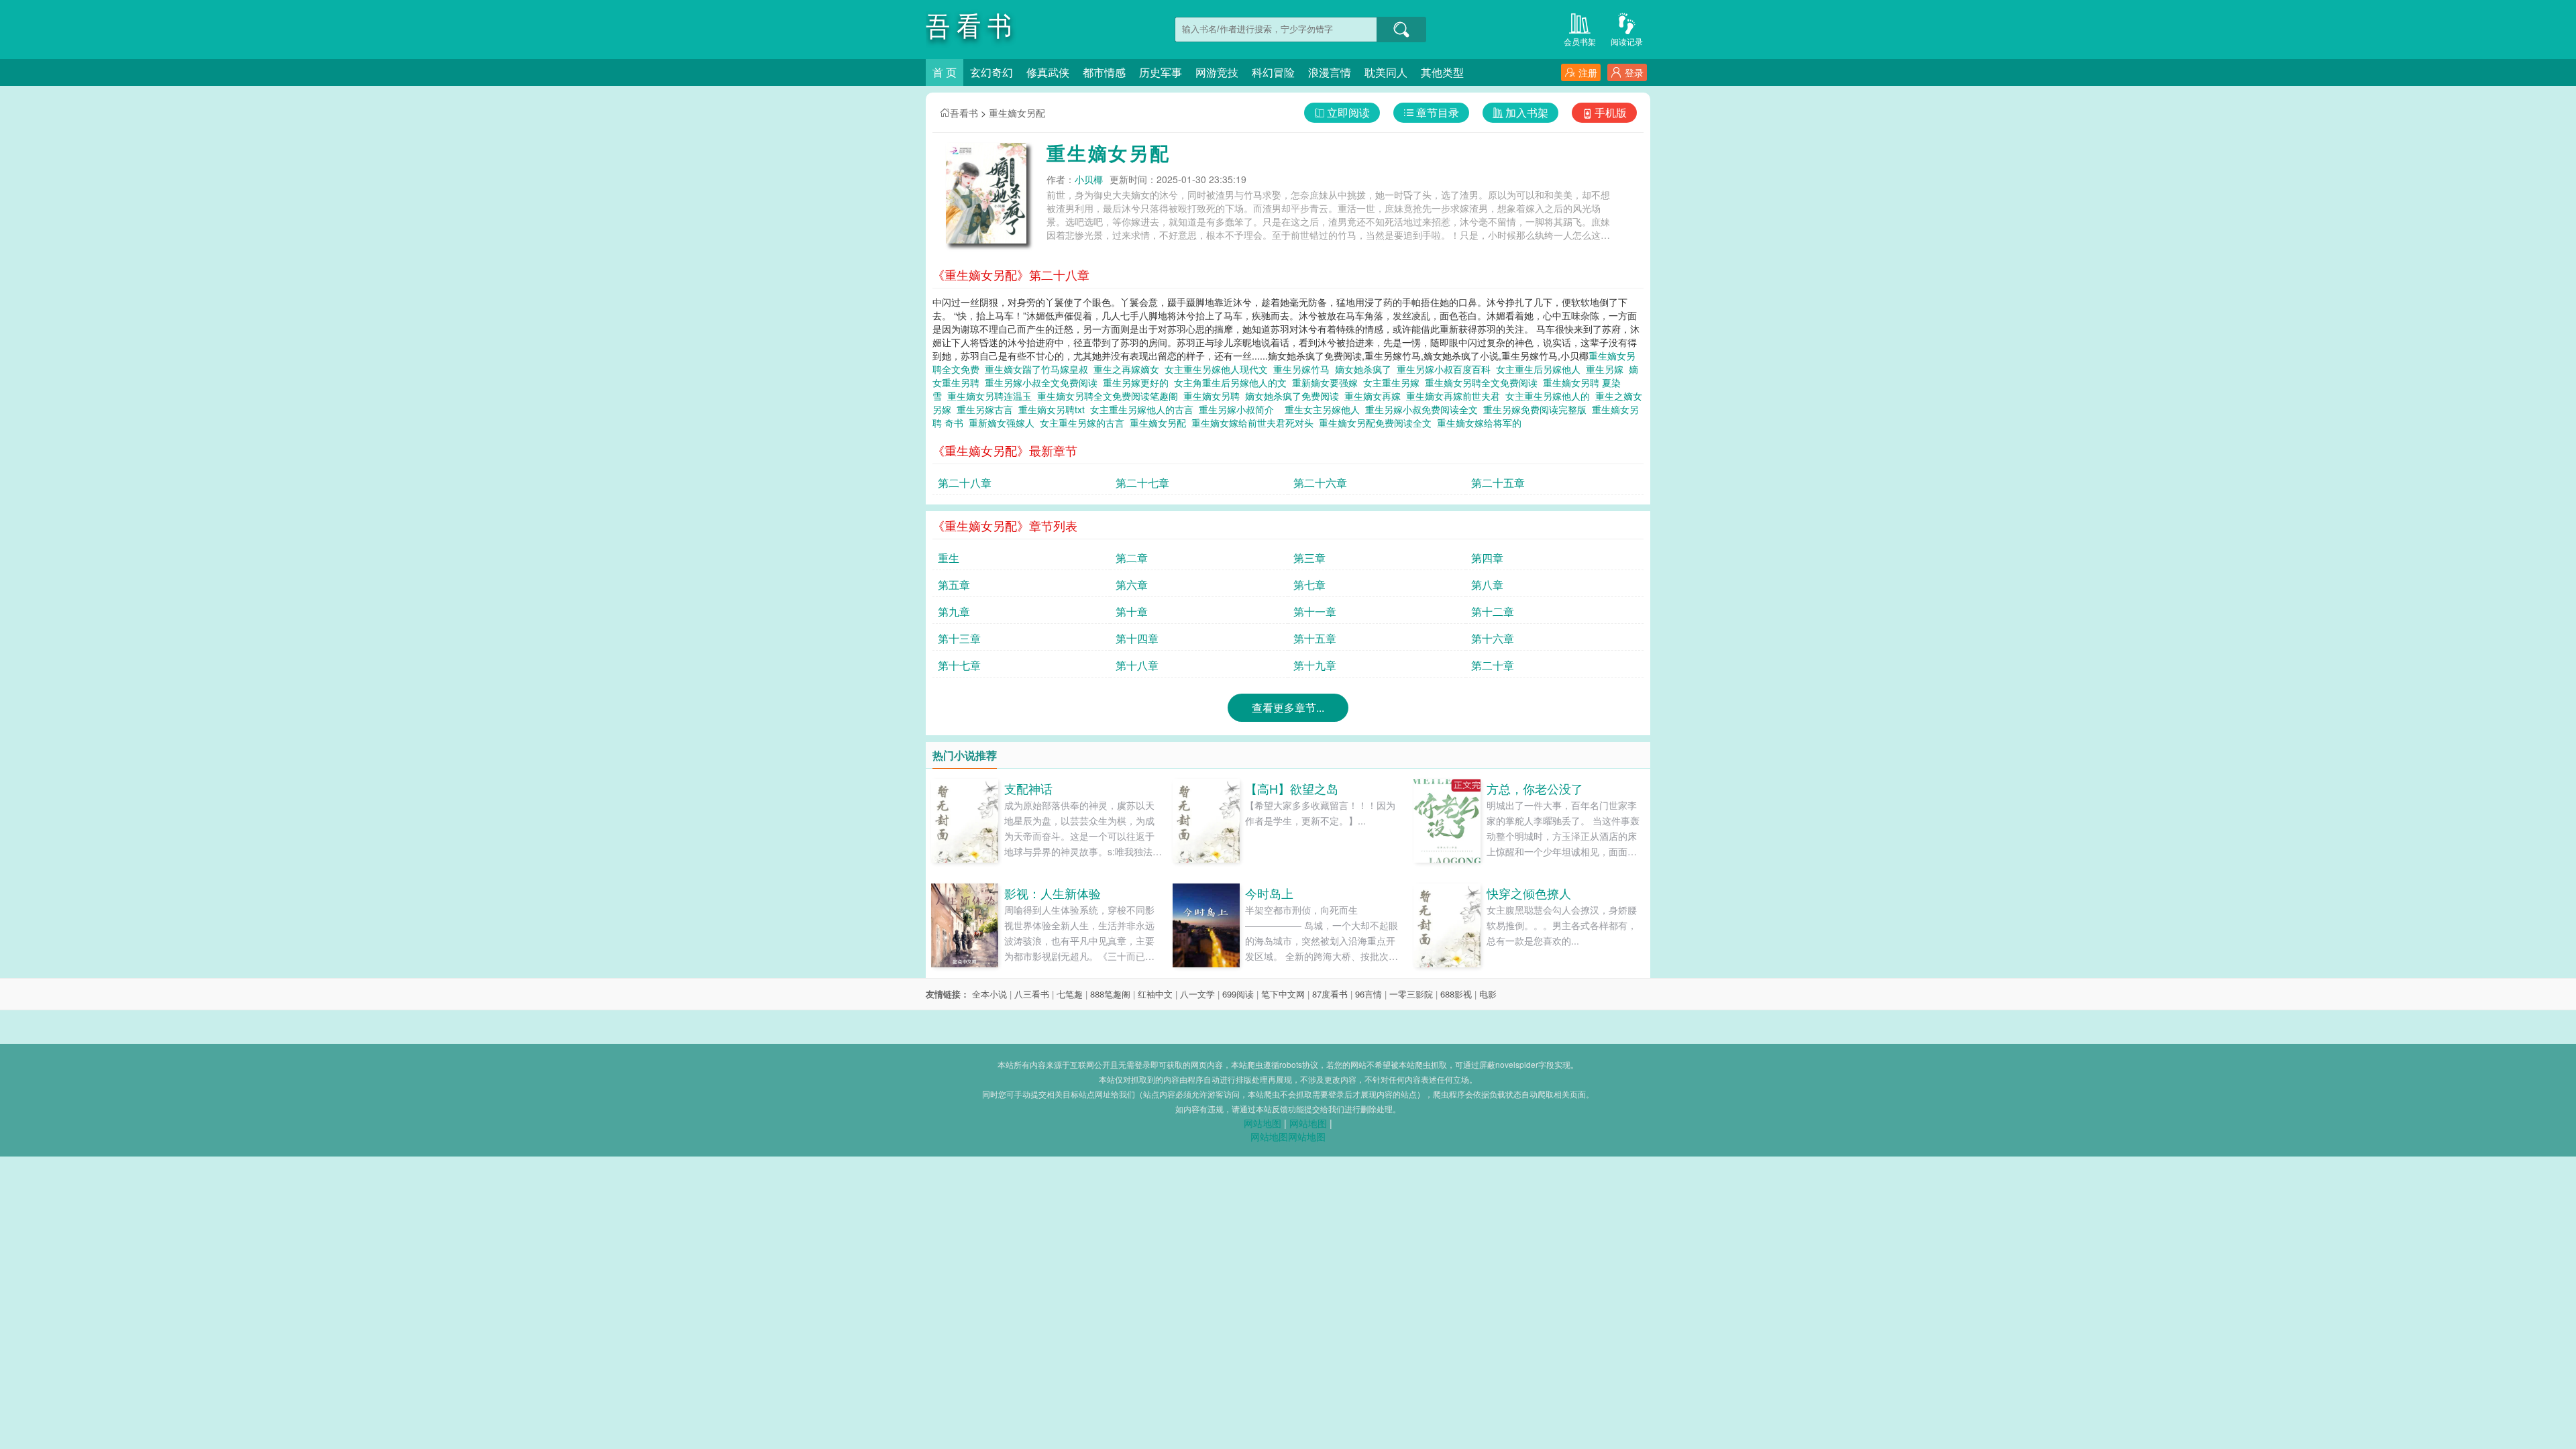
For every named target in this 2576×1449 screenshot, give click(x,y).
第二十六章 (1320, 483)
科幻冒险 (1273, 72)
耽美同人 (1386, 72)
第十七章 (959, 665)
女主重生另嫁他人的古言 (1144, 409)
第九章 (954, 611)
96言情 (1368, 994)
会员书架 (1580, 41)
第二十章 (1493, 665)
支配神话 (1028, 788)
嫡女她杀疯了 (1366, 369)
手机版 (1611, 112)
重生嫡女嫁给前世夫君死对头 (1255, 423)
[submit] (1401, 30)
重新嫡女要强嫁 (1328, 382)
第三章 (1309, 558)
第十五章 (1315, 638)
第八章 (1487, 585)
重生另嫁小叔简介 (1239, 409)
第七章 (1309, 585)
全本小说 (989, 994)
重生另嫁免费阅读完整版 (1538, 409)
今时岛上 (1269, 893)
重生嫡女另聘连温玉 (992, 396)
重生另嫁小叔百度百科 (1446, 369)
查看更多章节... (1288, 707)
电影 (1488, 994)
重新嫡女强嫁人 (1004, 423)
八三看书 (1032, 994)
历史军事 (1161, 72)
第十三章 (959, 638)
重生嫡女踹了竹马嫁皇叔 (1039, 369)
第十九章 (1315, 665)
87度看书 (1330, 994)
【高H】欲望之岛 (1292, 788)
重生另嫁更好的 (1138, 382)
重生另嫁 (1607, 369)
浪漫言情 (1330, 72)
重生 (949, 558)
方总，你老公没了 (1535, 788)
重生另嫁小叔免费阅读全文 (1424, 409)
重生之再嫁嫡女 (1129, 369)
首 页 (945, 72)
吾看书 (964, 113)
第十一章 (1315, 611)
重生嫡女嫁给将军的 (1482, 423)
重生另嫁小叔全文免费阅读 (1044, 382)
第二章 (1132, 558)
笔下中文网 (1283, 994)
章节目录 (1438, 112)
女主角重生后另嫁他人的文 (1233, 382)
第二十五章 (1498, 483)
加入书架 (1527, 112)
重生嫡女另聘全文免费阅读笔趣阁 (1110, 396)
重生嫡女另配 (1017, 113)
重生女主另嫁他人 (1325, 409)
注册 (1588, 72)
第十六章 (1493, 638)
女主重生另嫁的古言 (1085, 423)
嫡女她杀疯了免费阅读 (1295, 396)
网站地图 (1263, 1123)
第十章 (1132, 611)
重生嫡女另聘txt (1054, 409)
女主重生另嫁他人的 (1550, 396)
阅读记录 (1627, 41)
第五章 (954, 585)
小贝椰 (1089, 179)
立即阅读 (1348, 112)
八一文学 (1197, 994)
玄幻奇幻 (991, 72)
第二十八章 (965, 483)
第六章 (1132, 585)
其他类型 (1442, 72)
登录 (1634, 72)
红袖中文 (1155, 994)
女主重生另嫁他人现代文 (1219, 369)
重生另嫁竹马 (1304, 369)
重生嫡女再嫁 (1375, 396)
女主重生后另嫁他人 (1541, 369)
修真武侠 (1048, 72)
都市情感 (1104, 72)
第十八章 (1137, 665)
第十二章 (1493, 611)
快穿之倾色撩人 (1529, 893)
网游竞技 (1217, 72)
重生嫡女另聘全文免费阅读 (1484, 382)
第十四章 (1137, 638)
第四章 (1487, 558)
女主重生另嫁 (1394, 382)
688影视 (1456, 994)
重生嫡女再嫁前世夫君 (1456, 396)
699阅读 (1238, 994)
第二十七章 (1142, 483)
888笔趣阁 (1110, 994)
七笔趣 (1070, 994)
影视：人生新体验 (1053, 893)
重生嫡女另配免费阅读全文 (1378, 423)
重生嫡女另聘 (1214, 396)
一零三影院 (1411, 994)
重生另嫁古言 (987, 409)
